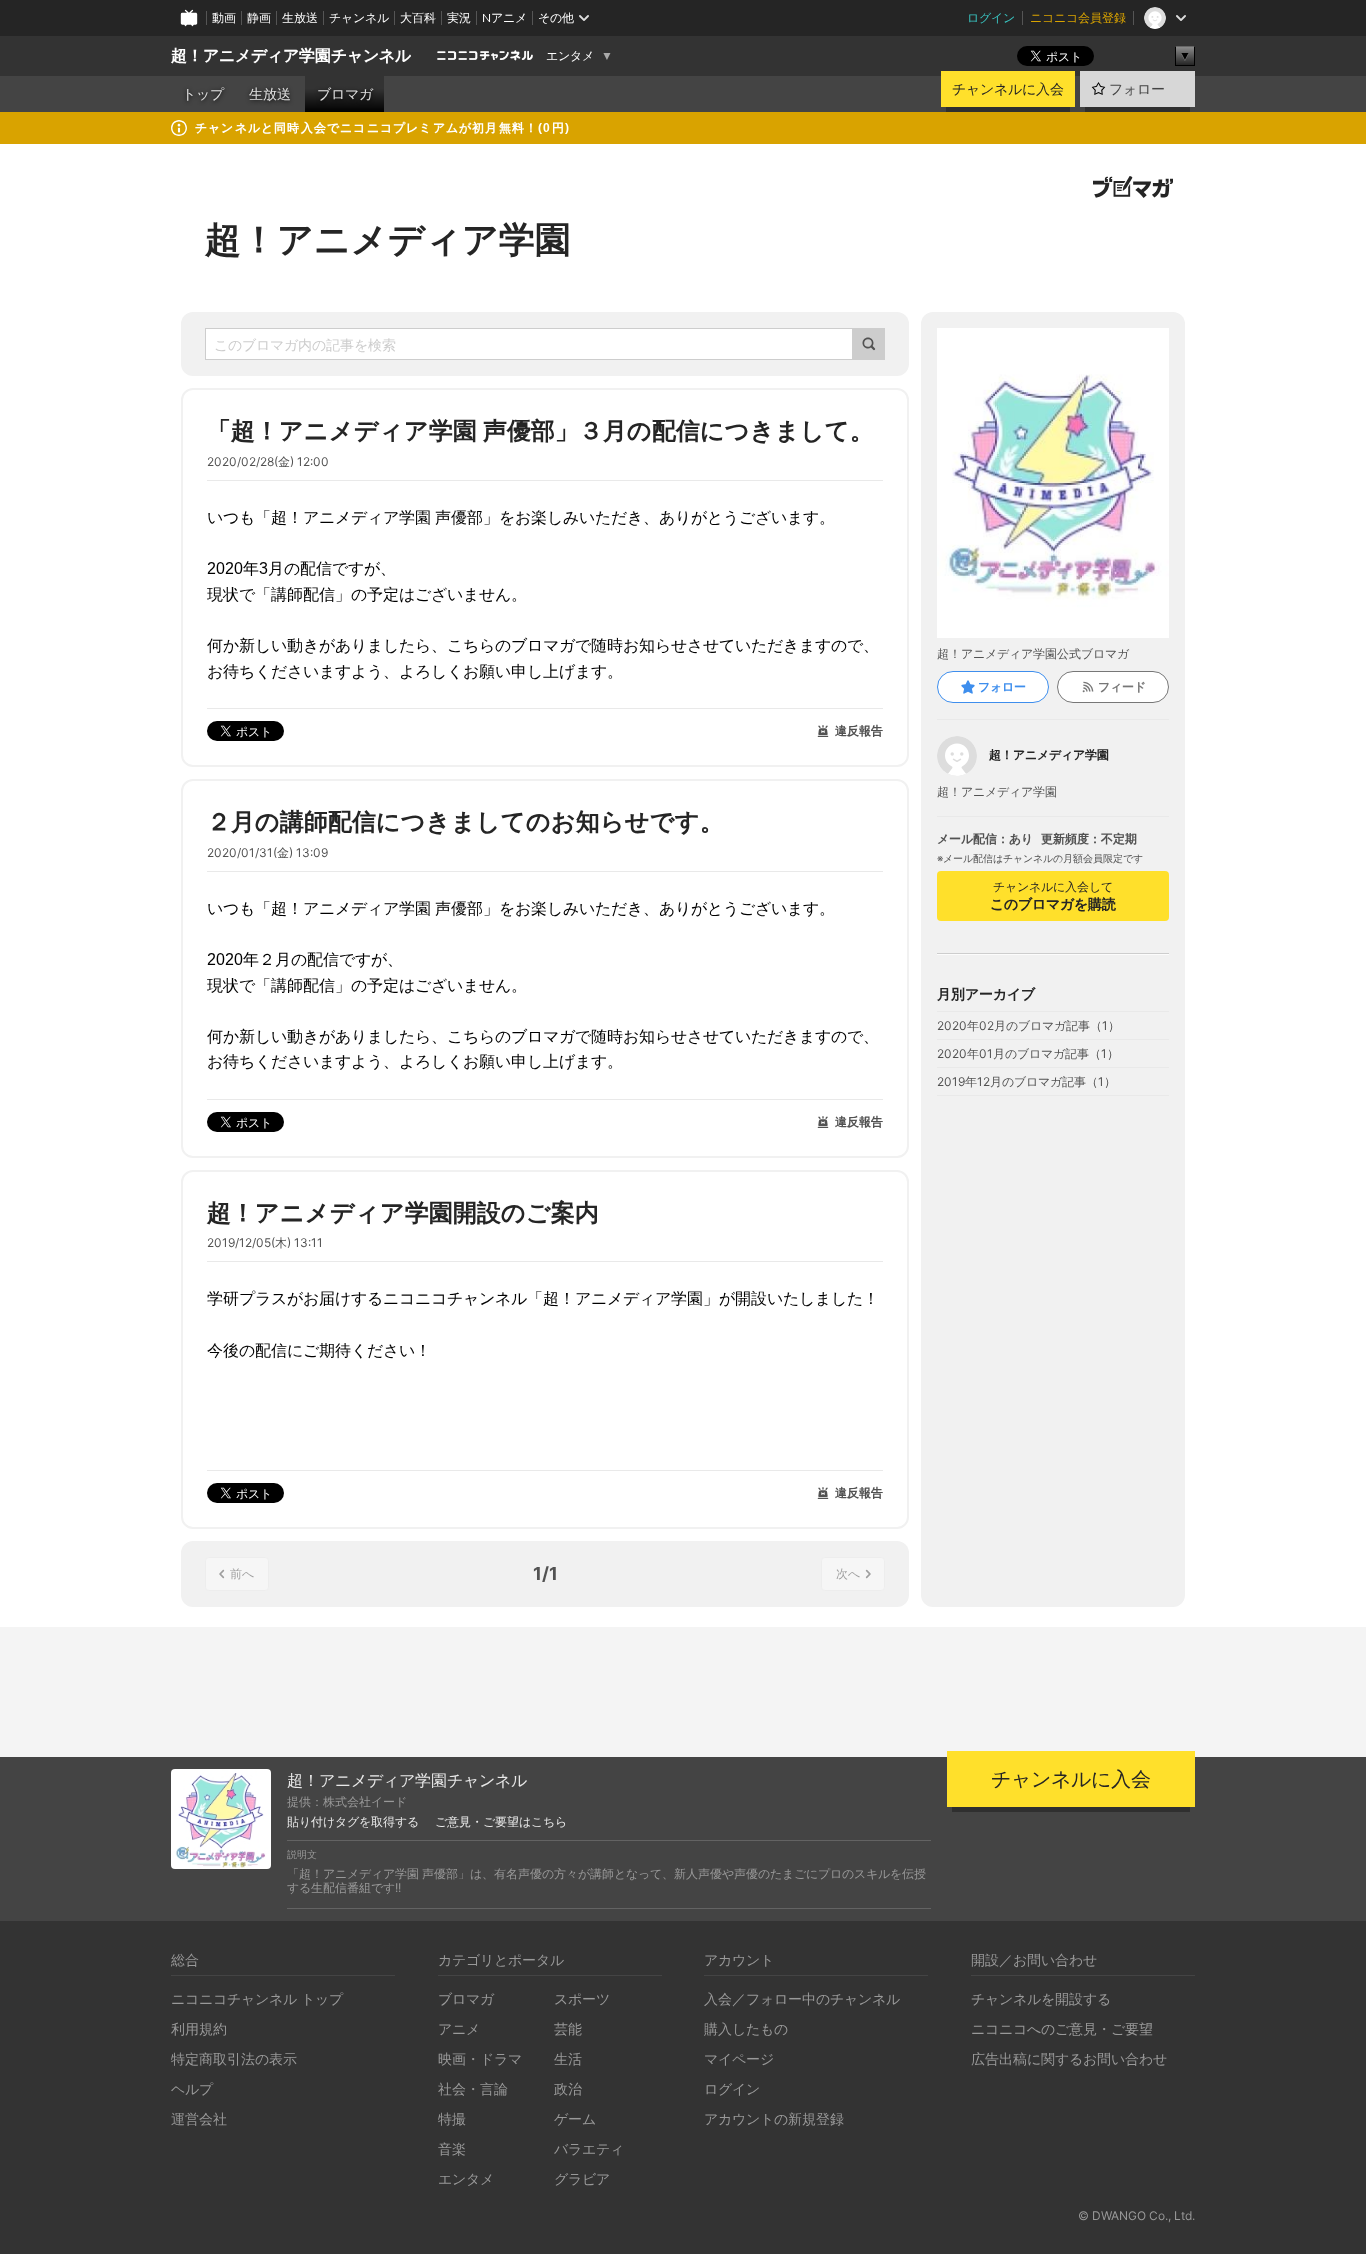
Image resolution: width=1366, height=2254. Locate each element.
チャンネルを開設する (1041, 1998)
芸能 (568, 2028)
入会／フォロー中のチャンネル (802, 1998)
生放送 (300, 17)
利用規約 (199, 2028)
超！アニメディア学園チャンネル (291, 55)
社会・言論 (473, 2088)
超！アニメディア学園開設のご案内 (403, 1212)
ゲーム (575, 2118)
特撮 (452, 2118)
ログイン (991, 17)
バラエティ (589, 2148)
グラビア (582, 2178)
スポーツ (582, 1998)
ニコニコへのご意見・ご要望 (1062, 2028)
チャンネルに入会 (1008, 89)
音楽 (452, 2148)
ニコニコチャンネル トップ (257, 1998)
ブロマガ (345, 94)
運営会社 (199, 2118)
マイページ (739, 2058)
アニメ (459, 2028)
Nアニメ (504, 17)
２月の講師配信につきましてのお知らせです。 (465, 821)
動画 (224, 17)
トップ (203, 94)
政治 (568, 2088)
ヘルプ (192, 2088)
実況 (459, 17)
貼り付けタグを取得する (353, 1822)
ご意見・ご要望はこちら (501, 1822)
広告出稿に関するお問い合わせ (1069, 2058)
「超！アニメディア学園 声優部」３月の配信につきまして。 (540, 430)
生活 (568, 2058)
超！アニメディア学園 (388, 239)
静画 (259, 17)
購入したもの (746, 2028)
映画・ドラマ (480, 2058)
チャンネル (359, 17)
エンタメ (570, 56)
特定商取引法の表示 (234, 2058)
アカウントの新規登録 (774, 2118)
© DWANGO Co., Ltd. (1136, 2215)
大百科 (418, 17)
